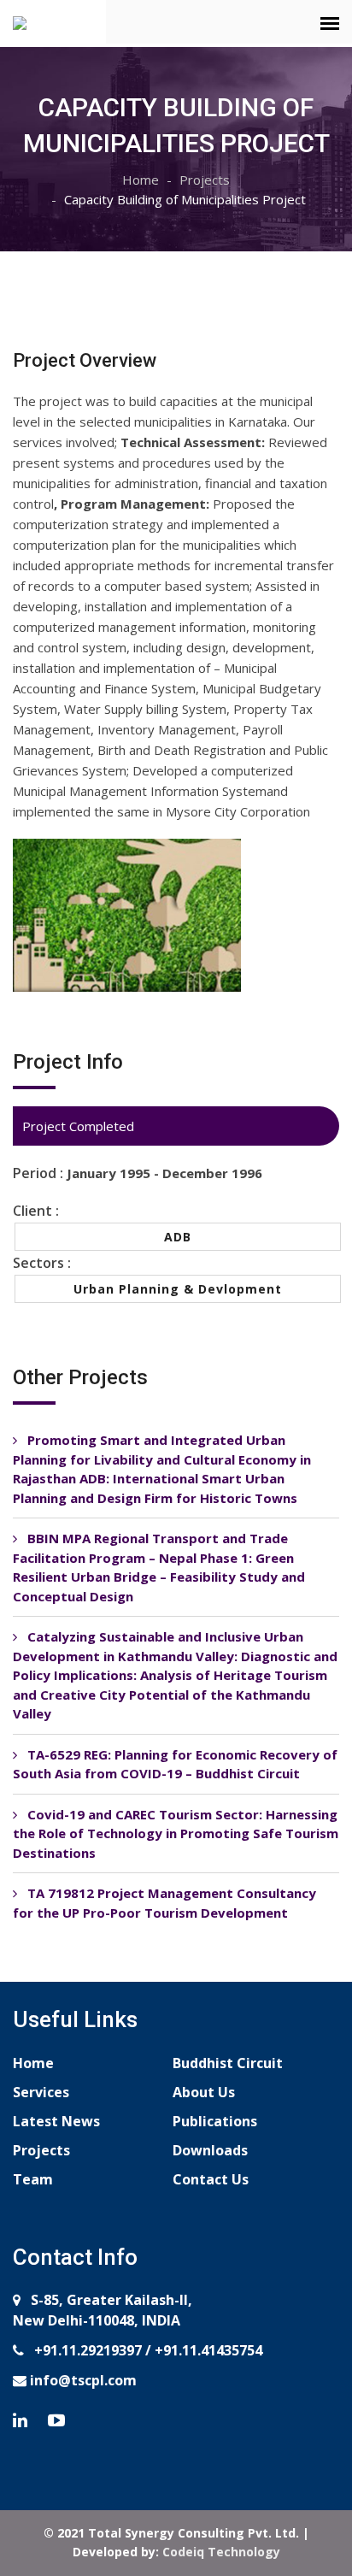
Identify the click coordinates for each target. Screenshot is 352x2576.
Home (141, 180)
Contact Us (211, 2179)
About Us (204, 2092)
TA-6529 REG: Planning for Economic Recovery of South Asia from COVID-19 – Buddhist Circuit (175, 1764)
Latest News (56, 2121)
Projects (205, 180)
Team (33, 2179)
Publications (215, 2121)
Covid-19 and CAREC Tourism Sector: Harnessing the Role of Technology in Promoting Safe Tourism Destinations (176, 1833)
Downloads (210, 2150)
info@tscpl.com (82, 2380)
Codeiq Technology (221, 2552)
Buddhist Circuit (228, 2063)
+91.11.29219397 (86, 2350)
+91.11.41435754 (208, 2350)
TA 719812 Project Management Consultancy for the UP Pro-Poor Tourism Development (164, 1903)
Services (41, 2092)
